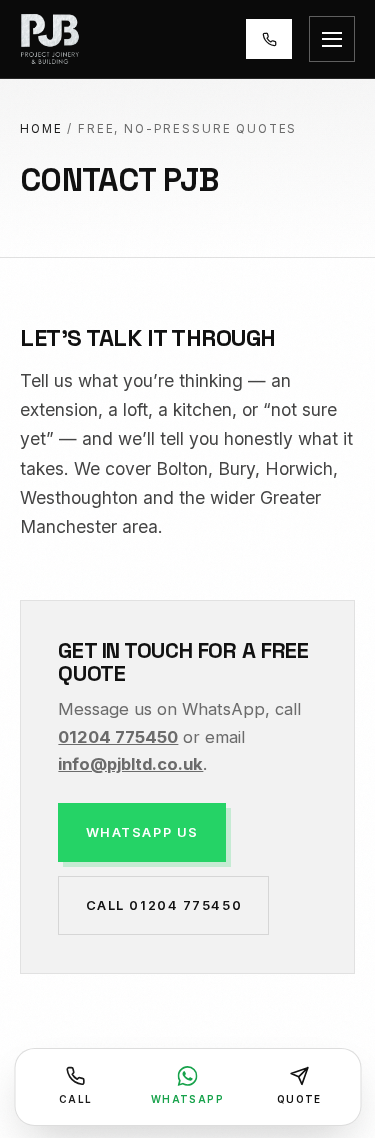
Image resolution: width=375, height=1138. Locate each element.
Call (76, 1099)
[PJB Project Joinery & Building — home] (50, 39)
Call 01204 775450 (164, 905)
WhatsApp (187, 1099)
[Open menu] (332, 39)
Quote (299, 1099)
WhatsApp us (142, 832)
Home (41, 129)
